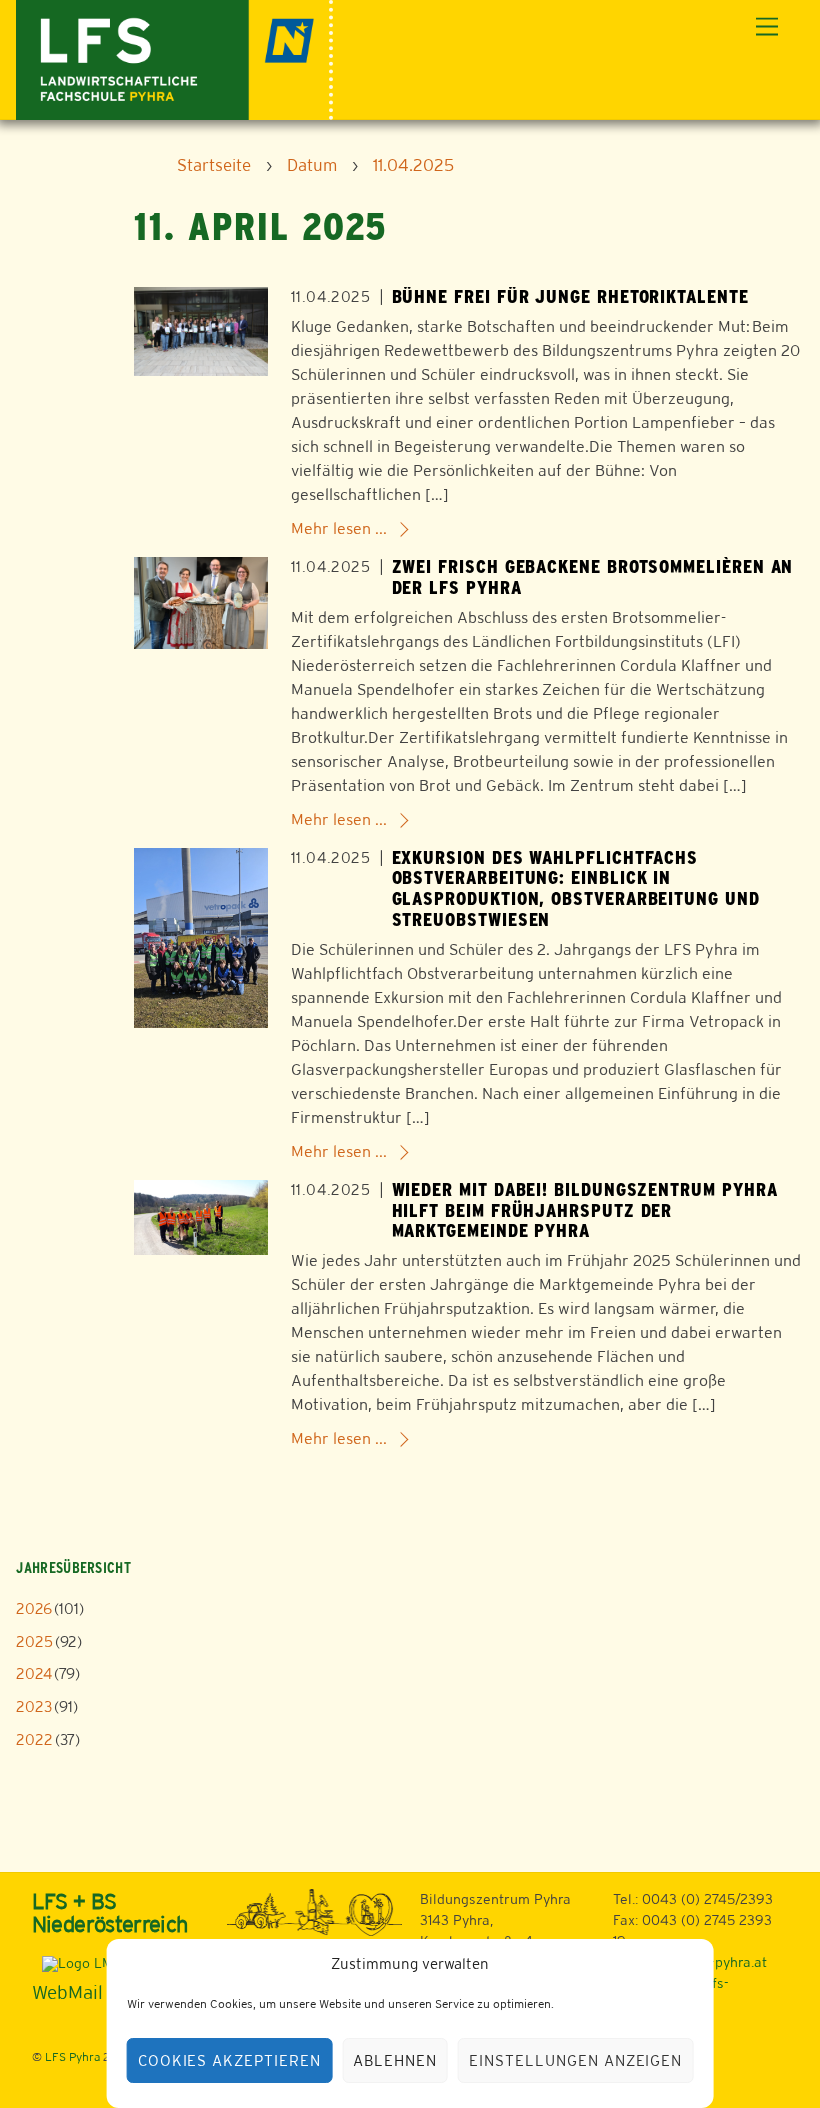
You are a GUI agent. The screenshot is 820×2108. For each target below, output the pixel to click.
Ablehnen (395, 2060)
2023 (34, 1706)
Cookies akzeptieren (230, 2060)
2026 (34, 1608)
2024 (34, 1673)
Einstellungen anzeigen (575, 2060)
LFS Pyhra (72, 2057)
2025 (34, 1641)
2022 (34, 1739)
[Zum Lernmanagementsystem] (76, 1963)
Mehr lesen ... (339, 528)
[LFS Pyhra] (174, 57)
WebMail (67, 1992)
